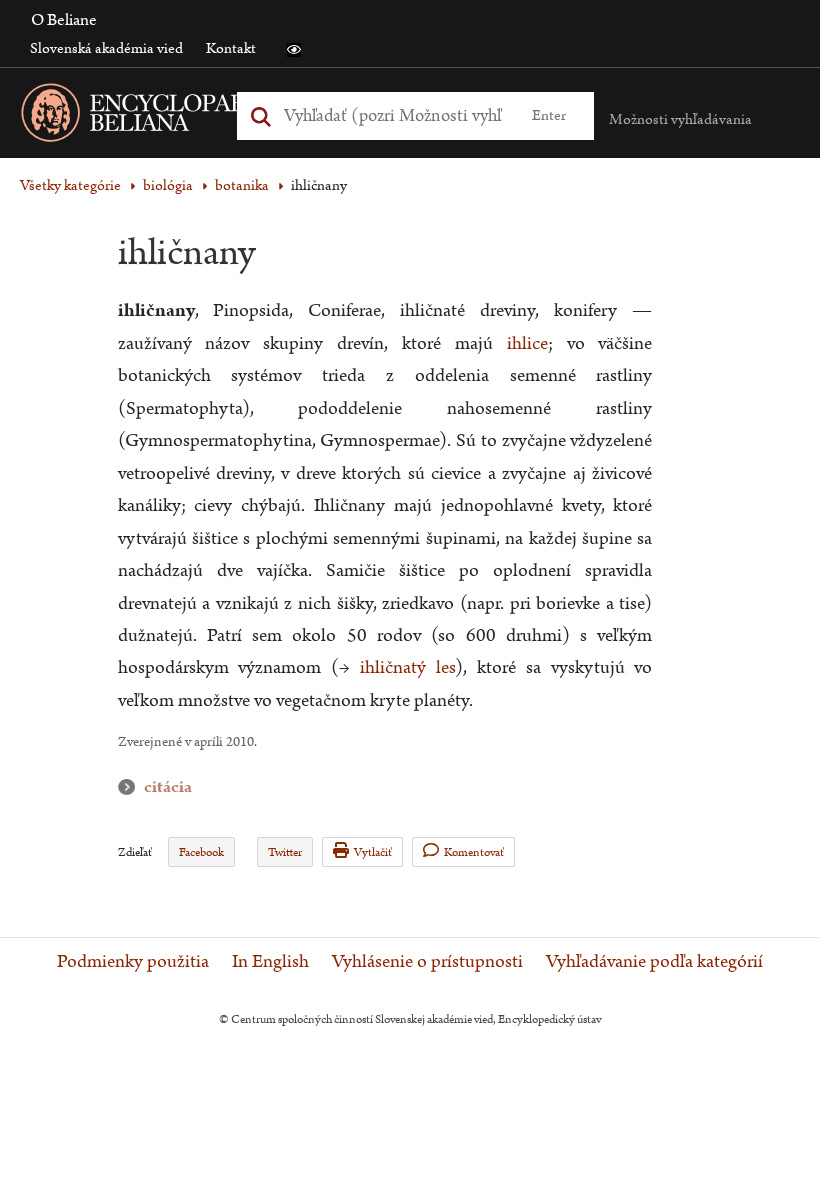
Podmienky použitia (133, 962)
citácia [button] (131, 787)
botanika (242, 185)
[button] (294, 50)
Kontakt (231, 48)
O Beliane (64, 20)
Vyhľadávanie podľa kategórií (654, 962)
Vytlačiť (373, 852)
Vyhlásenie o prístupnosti (427, 962)
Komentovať (474, 852)
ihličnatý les (407, 667)
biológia (168, 185)
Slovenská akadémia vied (106, 48)
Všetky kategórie (70, 185)
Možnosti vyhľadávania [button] (680, 119)
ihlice (527, 343)
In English (270, 962)
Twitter (285, 852)
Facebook (201, 852)
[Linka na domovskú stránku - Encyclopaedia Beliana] (185, 116)
